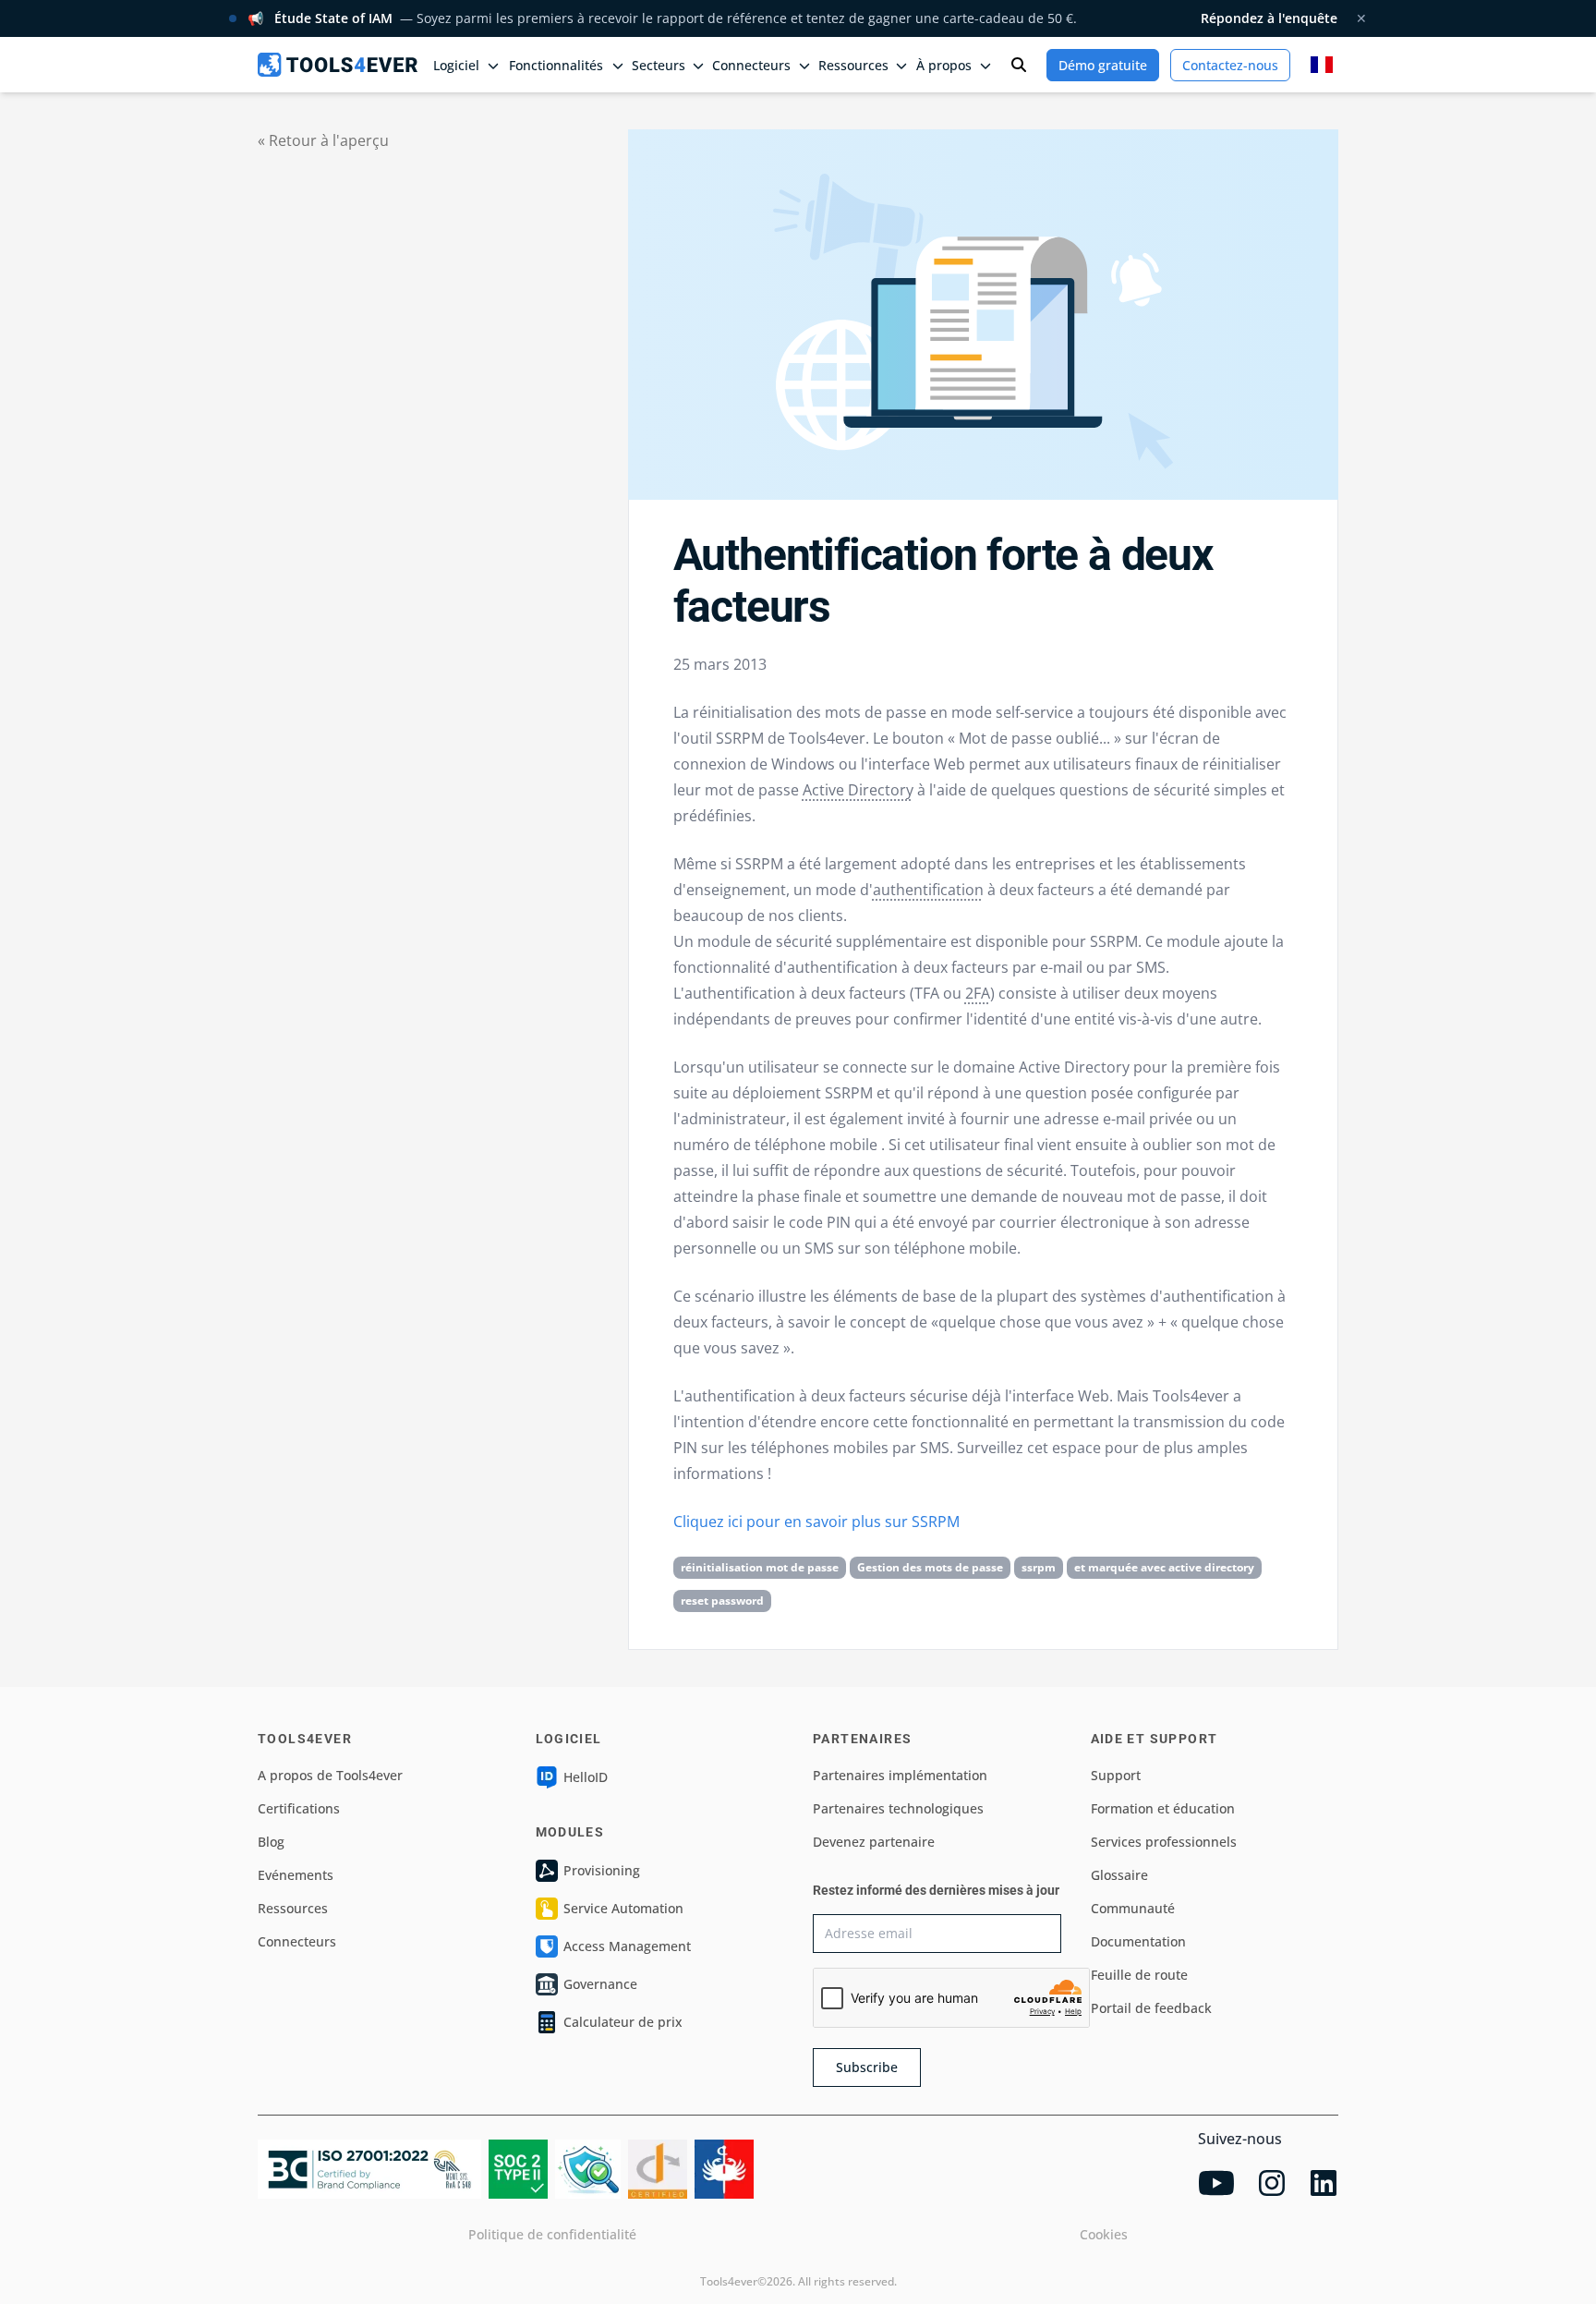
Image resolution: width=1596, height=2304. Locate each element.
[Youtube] (1216, 2183)
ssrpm (1039, 1567)
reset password (722, 1601)
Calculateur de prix (623, 2022)
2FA (978, 993)
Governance (600, 1984)
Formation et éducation (1163, 1808)
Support (1116, 1775)
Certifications (299, 1808)
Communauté (1133, 1908)
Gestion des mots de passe (930, 1567)
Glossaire (1119, 1875)
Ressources (293, 1908)
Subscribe (867, 2067)
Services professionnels (1164, 1842)
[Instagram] (1272, 2183)
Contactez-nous (1230, 65)
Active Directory (858, 790)
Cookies (1104, 2234)
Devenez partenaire (874, 1842)
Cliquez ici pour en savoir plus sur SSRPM (816, 1522)
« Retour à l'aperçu (323, 140)
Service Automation (623, 1908)
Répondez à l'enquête (1269, 18)
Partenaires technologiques (898, 1808)
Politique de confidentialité (552, 2234)
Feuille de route (1139, 1975)
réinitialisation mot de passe (760, 1567)
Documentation (1138, 1941)
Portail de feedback (1151, 2008)
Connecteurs (297, 1941)
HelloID (586, 1777)
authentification (928, 890)
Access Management (627, 1946)
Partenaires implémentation (900, 1775)
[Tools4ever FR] (338, 64)
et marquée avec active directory (1164, 1567)
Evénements (296, 1875)
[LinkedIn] (1324, 2183)
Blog (271, 1842)
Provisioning (602, 1870)
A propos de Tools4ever (330, 1775)
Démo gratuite (1103, 65)
